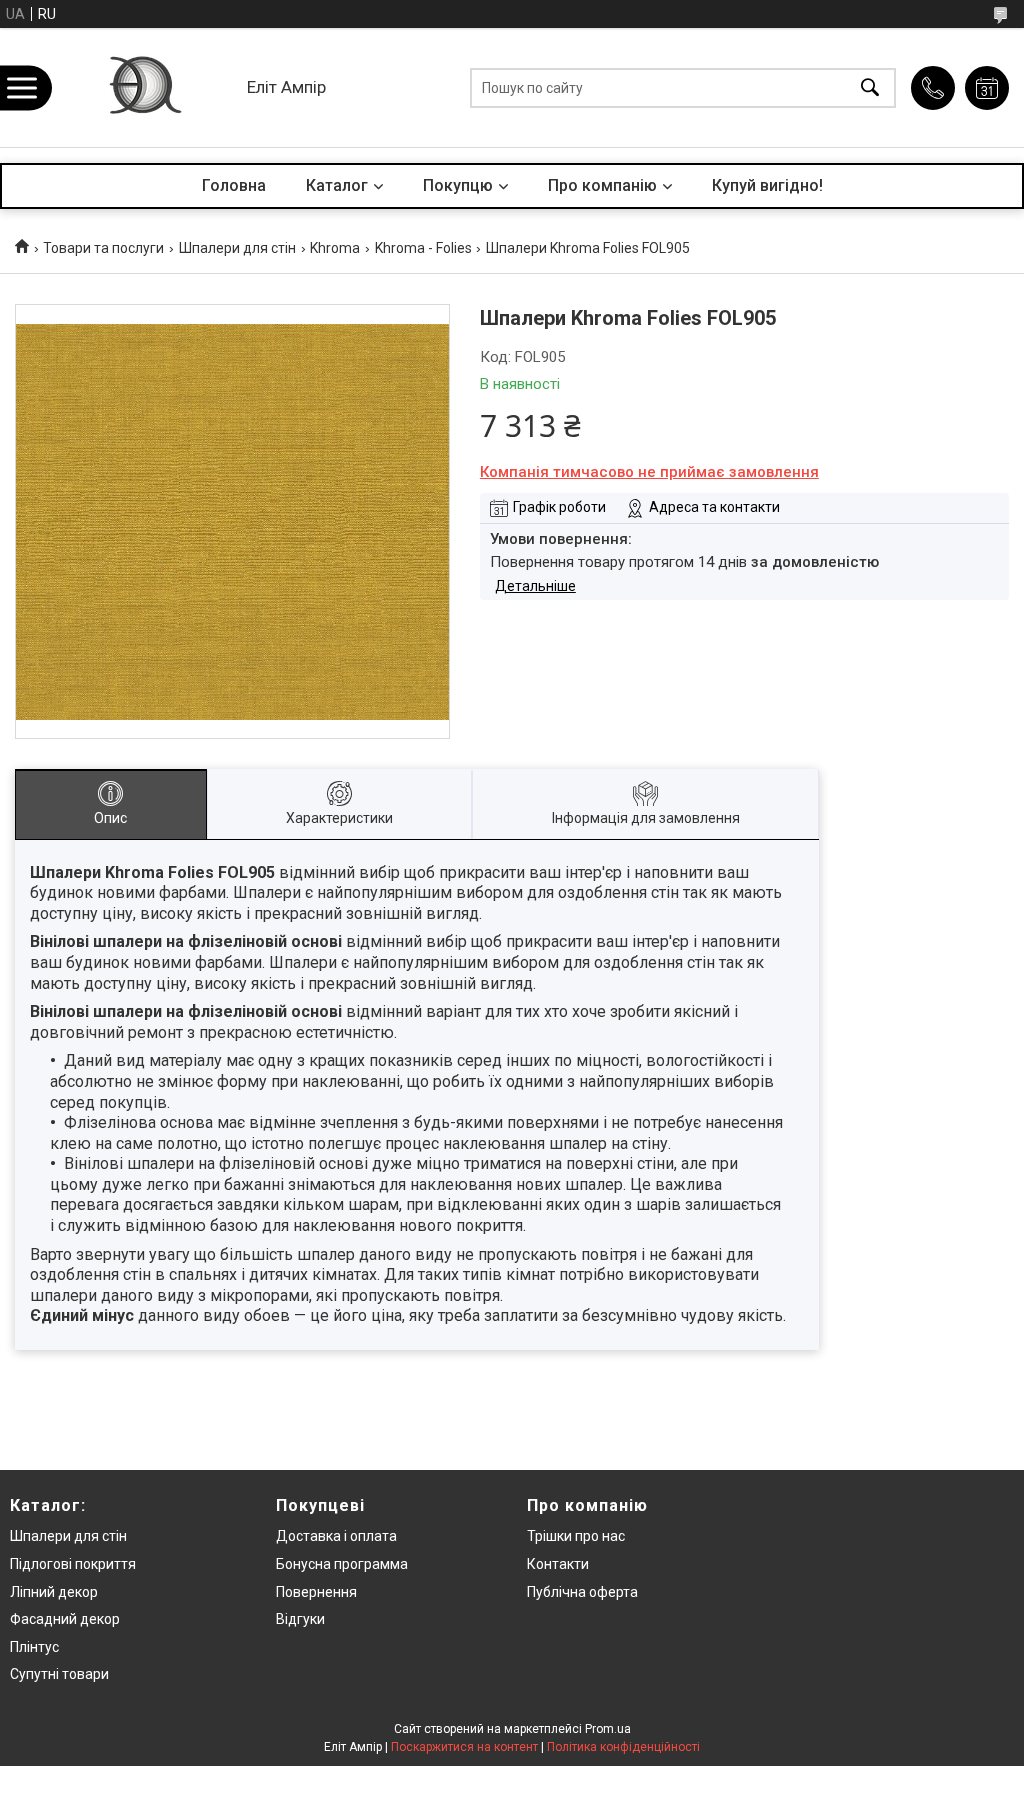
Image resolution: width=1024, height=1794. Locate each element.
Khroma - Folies (423, 248)
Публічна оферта (582, 1592)
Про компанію (602, 185)
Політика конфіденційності (623, 1747)
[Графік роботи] (987, 88)
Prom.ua (608, 1729)
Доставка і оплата (336, 1536)
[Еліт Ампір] (143, 87)
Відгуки (300, 1619)
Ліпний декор (54, 1592)
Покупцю (458, 185)
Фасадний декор (65, 1619)
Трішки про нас (576, 1536)
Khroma (335, 248)
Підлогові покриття (73, 1564)
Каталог (337, 185)
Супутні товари (59, 1674)
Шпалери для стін (237, 248)
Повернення (316, 1592)
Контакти (558, 1564)
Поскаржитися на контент (464, 1747)
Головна (234, 185)
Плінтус (34, 1647)
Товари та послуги (103, 248)
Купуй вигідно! (767, 185)
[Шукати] (870, 87)
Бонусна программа (342, 1564)
